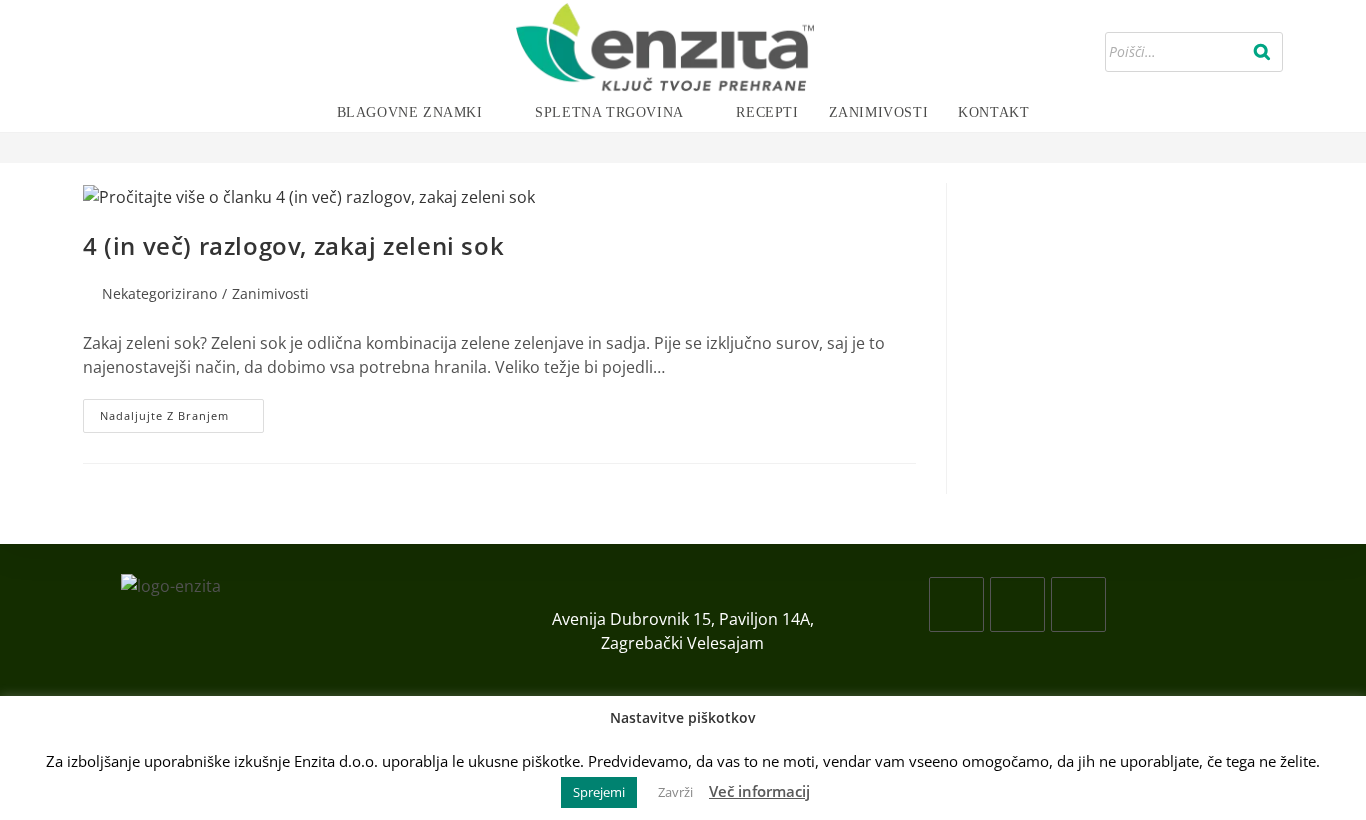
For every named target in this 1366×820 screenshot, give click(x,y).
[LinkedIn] (1078, 604)
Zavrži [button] (675, 792)
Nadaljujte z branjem (182, 419)
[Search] (1262, 52)
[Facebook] (956, 604)
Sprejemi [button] (599, 792)
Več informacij (759, 791)
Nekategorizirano (159, 293)
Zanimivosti (270, 293)
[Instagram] (1017, 604)
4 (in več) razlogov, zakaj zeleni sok (293, 245)
